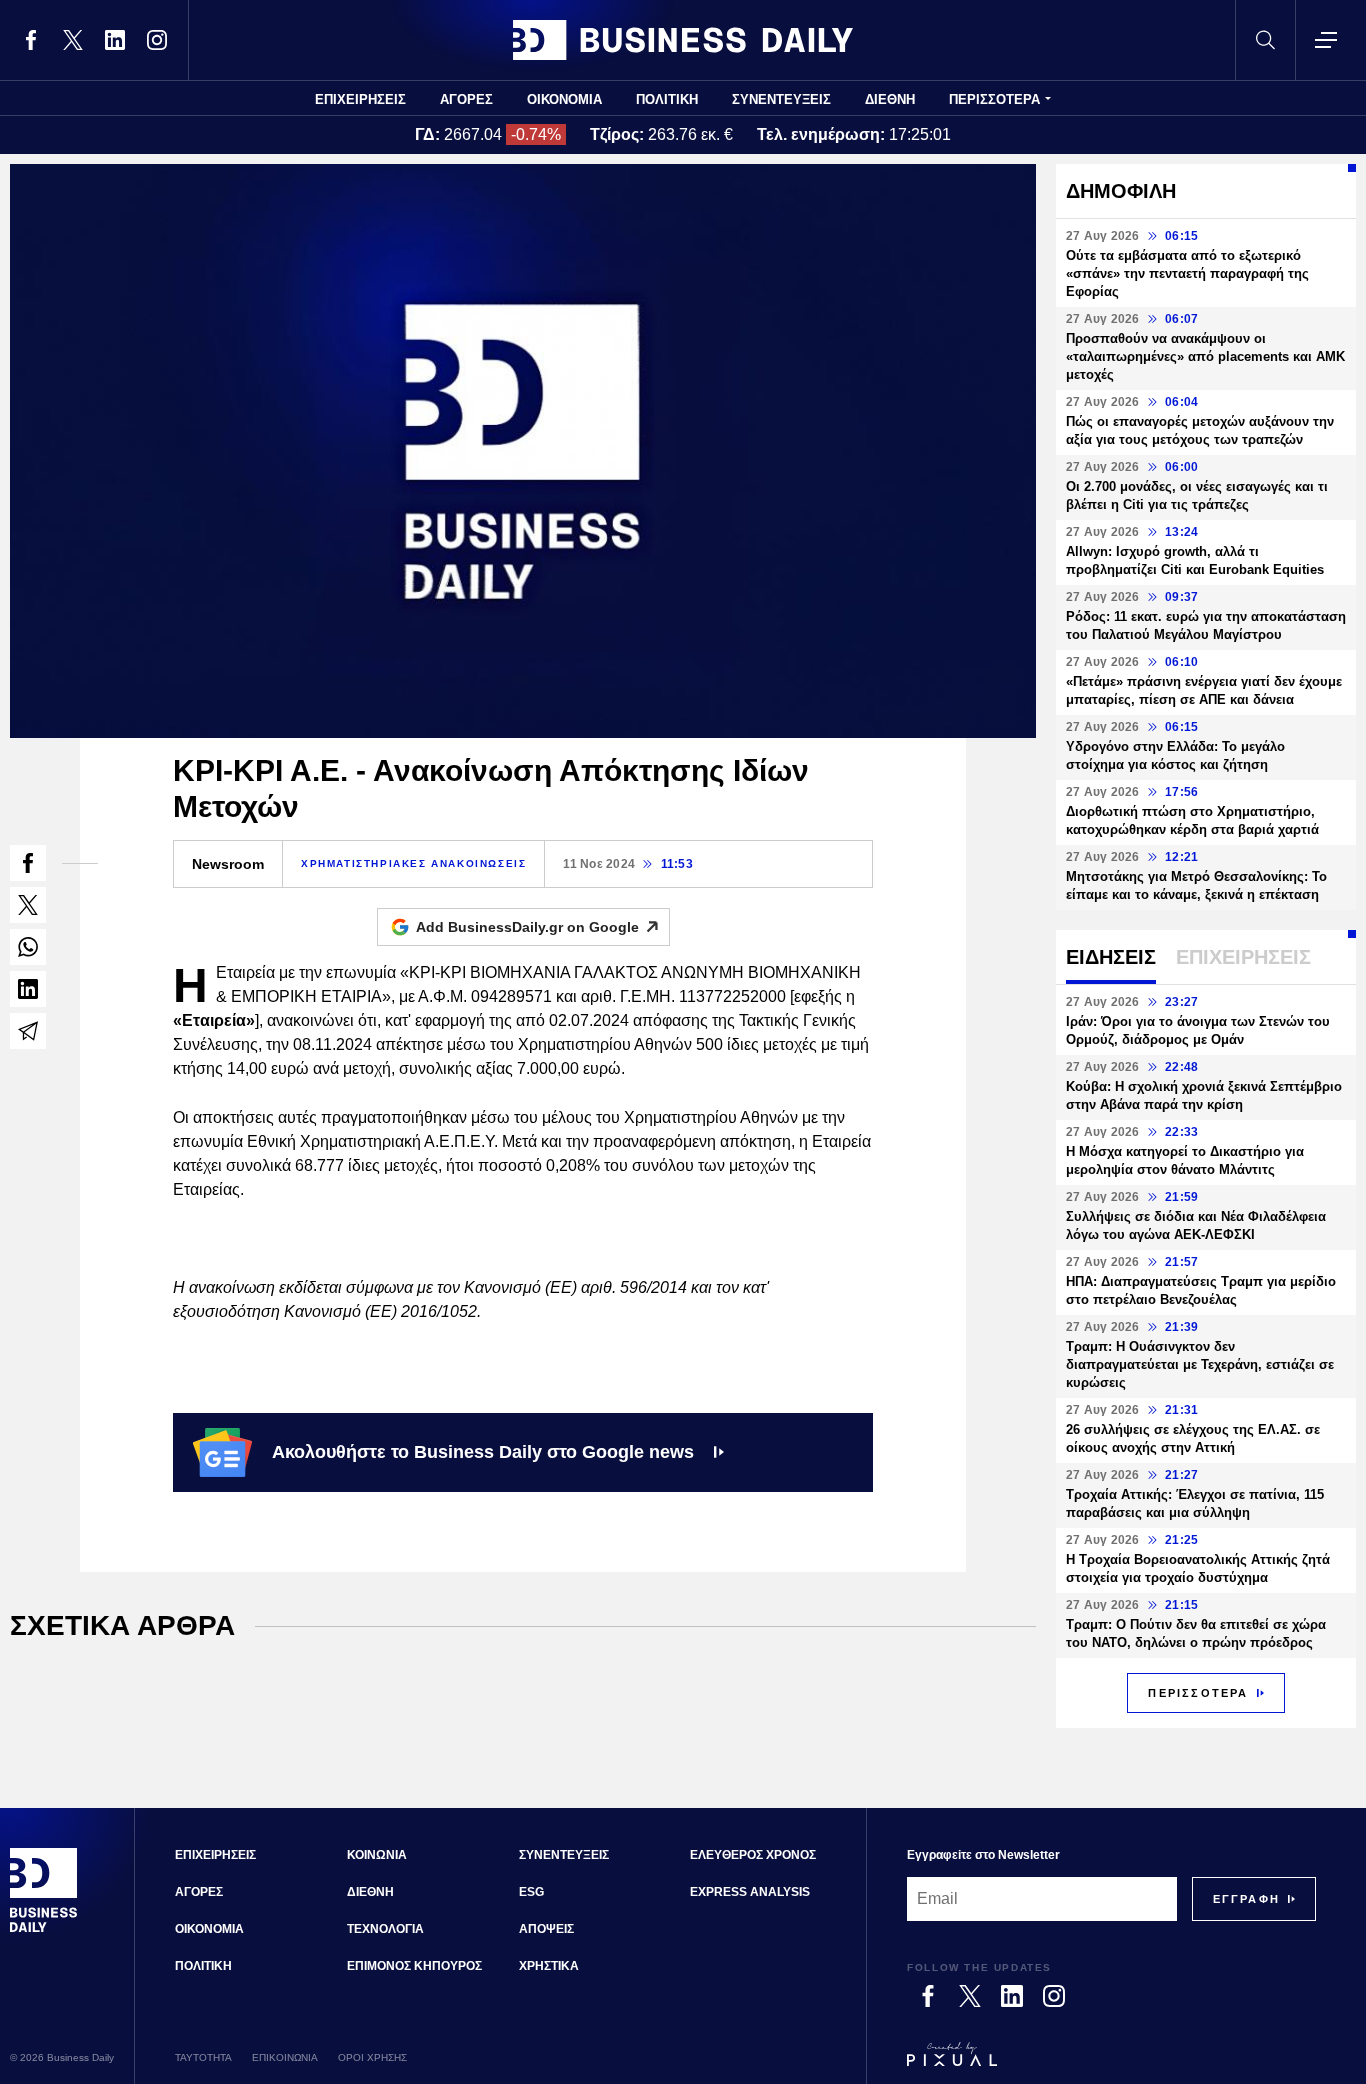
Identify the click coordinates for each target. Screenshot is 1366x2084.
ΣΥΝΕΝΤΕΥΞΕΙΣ (781, 99)
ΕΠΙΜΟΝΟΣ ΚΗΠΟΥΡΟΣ (414, 1966)
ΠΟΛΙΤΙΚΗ (667, 99)
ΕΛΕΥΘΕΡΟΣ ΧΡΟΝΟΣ (753, 1855)
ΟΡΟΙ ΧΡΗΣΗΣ (372, 2057)
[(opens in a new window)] (31, 40)
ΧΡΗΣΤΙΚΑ (549, 1966)
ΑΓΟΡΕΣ (466, 99)
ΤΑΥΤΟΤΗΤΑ (203, 2057)
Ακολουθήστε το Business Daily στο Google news (483, 1452)
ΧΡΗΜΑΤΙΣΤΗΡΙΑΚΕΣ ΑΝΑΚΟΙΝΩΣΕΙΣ (413, 863)
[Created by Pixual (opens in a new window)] (1111, 2063)
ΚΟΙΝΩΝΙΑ (377, 1855)
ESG (531, 1892)
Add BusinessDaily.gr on (527, 927)
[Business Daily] (683, 40)
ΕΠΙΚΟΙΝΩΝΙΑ (285, 2057)
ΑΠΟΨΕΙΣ (546, 1929)
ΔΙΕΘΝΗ (890, 99)
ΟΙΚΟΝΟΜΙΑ (564, 99)
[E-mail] (28, 1031)
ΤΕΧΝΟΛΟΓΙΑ (385, 1929)
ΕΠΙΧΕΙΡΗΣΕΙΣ (360, 99)
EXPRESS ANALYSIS (750, 1892)
